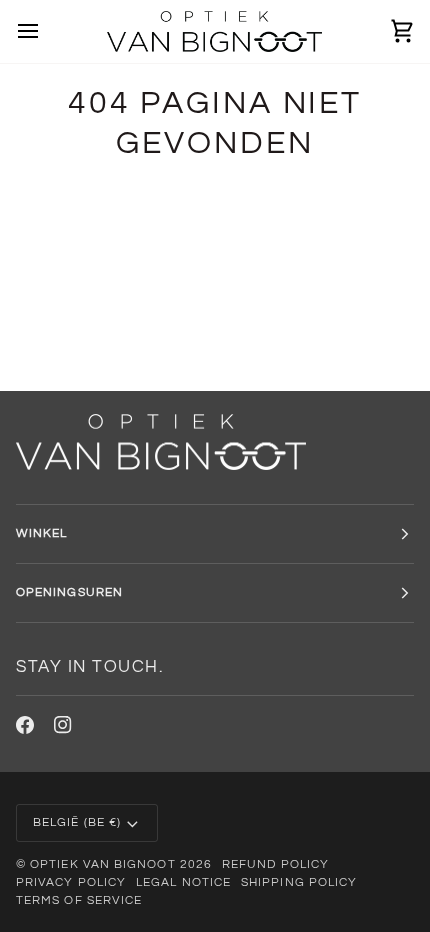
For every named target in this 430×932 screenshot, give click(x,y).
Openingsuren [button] (69, 592)
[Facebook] (25, 725)
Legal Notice (183, 882)
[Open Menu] (46, 31)
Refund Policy (275, 864)
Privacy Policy (71, 882)
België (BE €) (77, 822)
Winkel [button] (41, 533)
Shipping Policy (299, 882)
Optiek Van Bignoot (102, 864)
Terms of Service (79, 900)
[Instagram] (63, 725)
